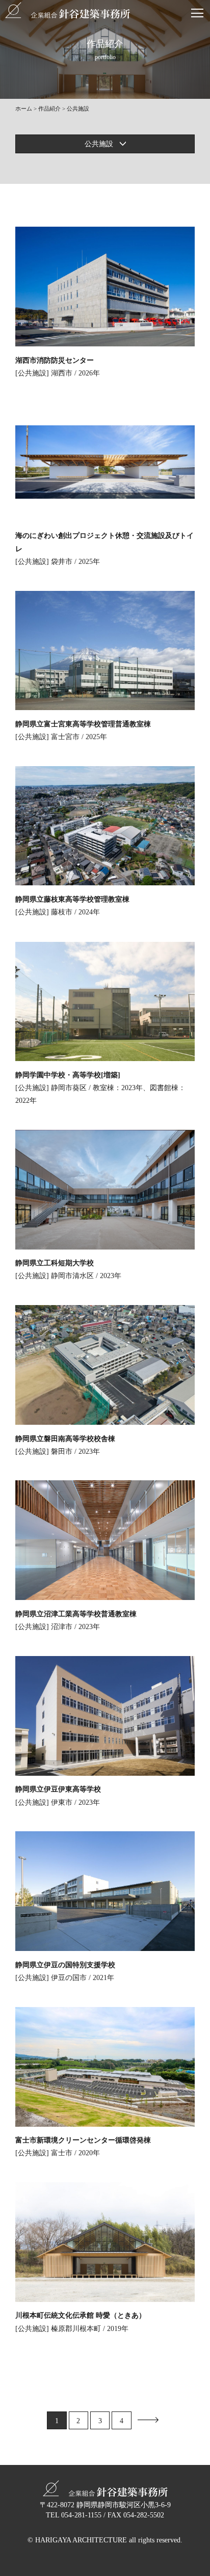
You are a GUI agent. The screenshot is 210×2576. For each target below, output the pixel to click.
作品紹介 (49, 109)
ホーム (24, 109)
